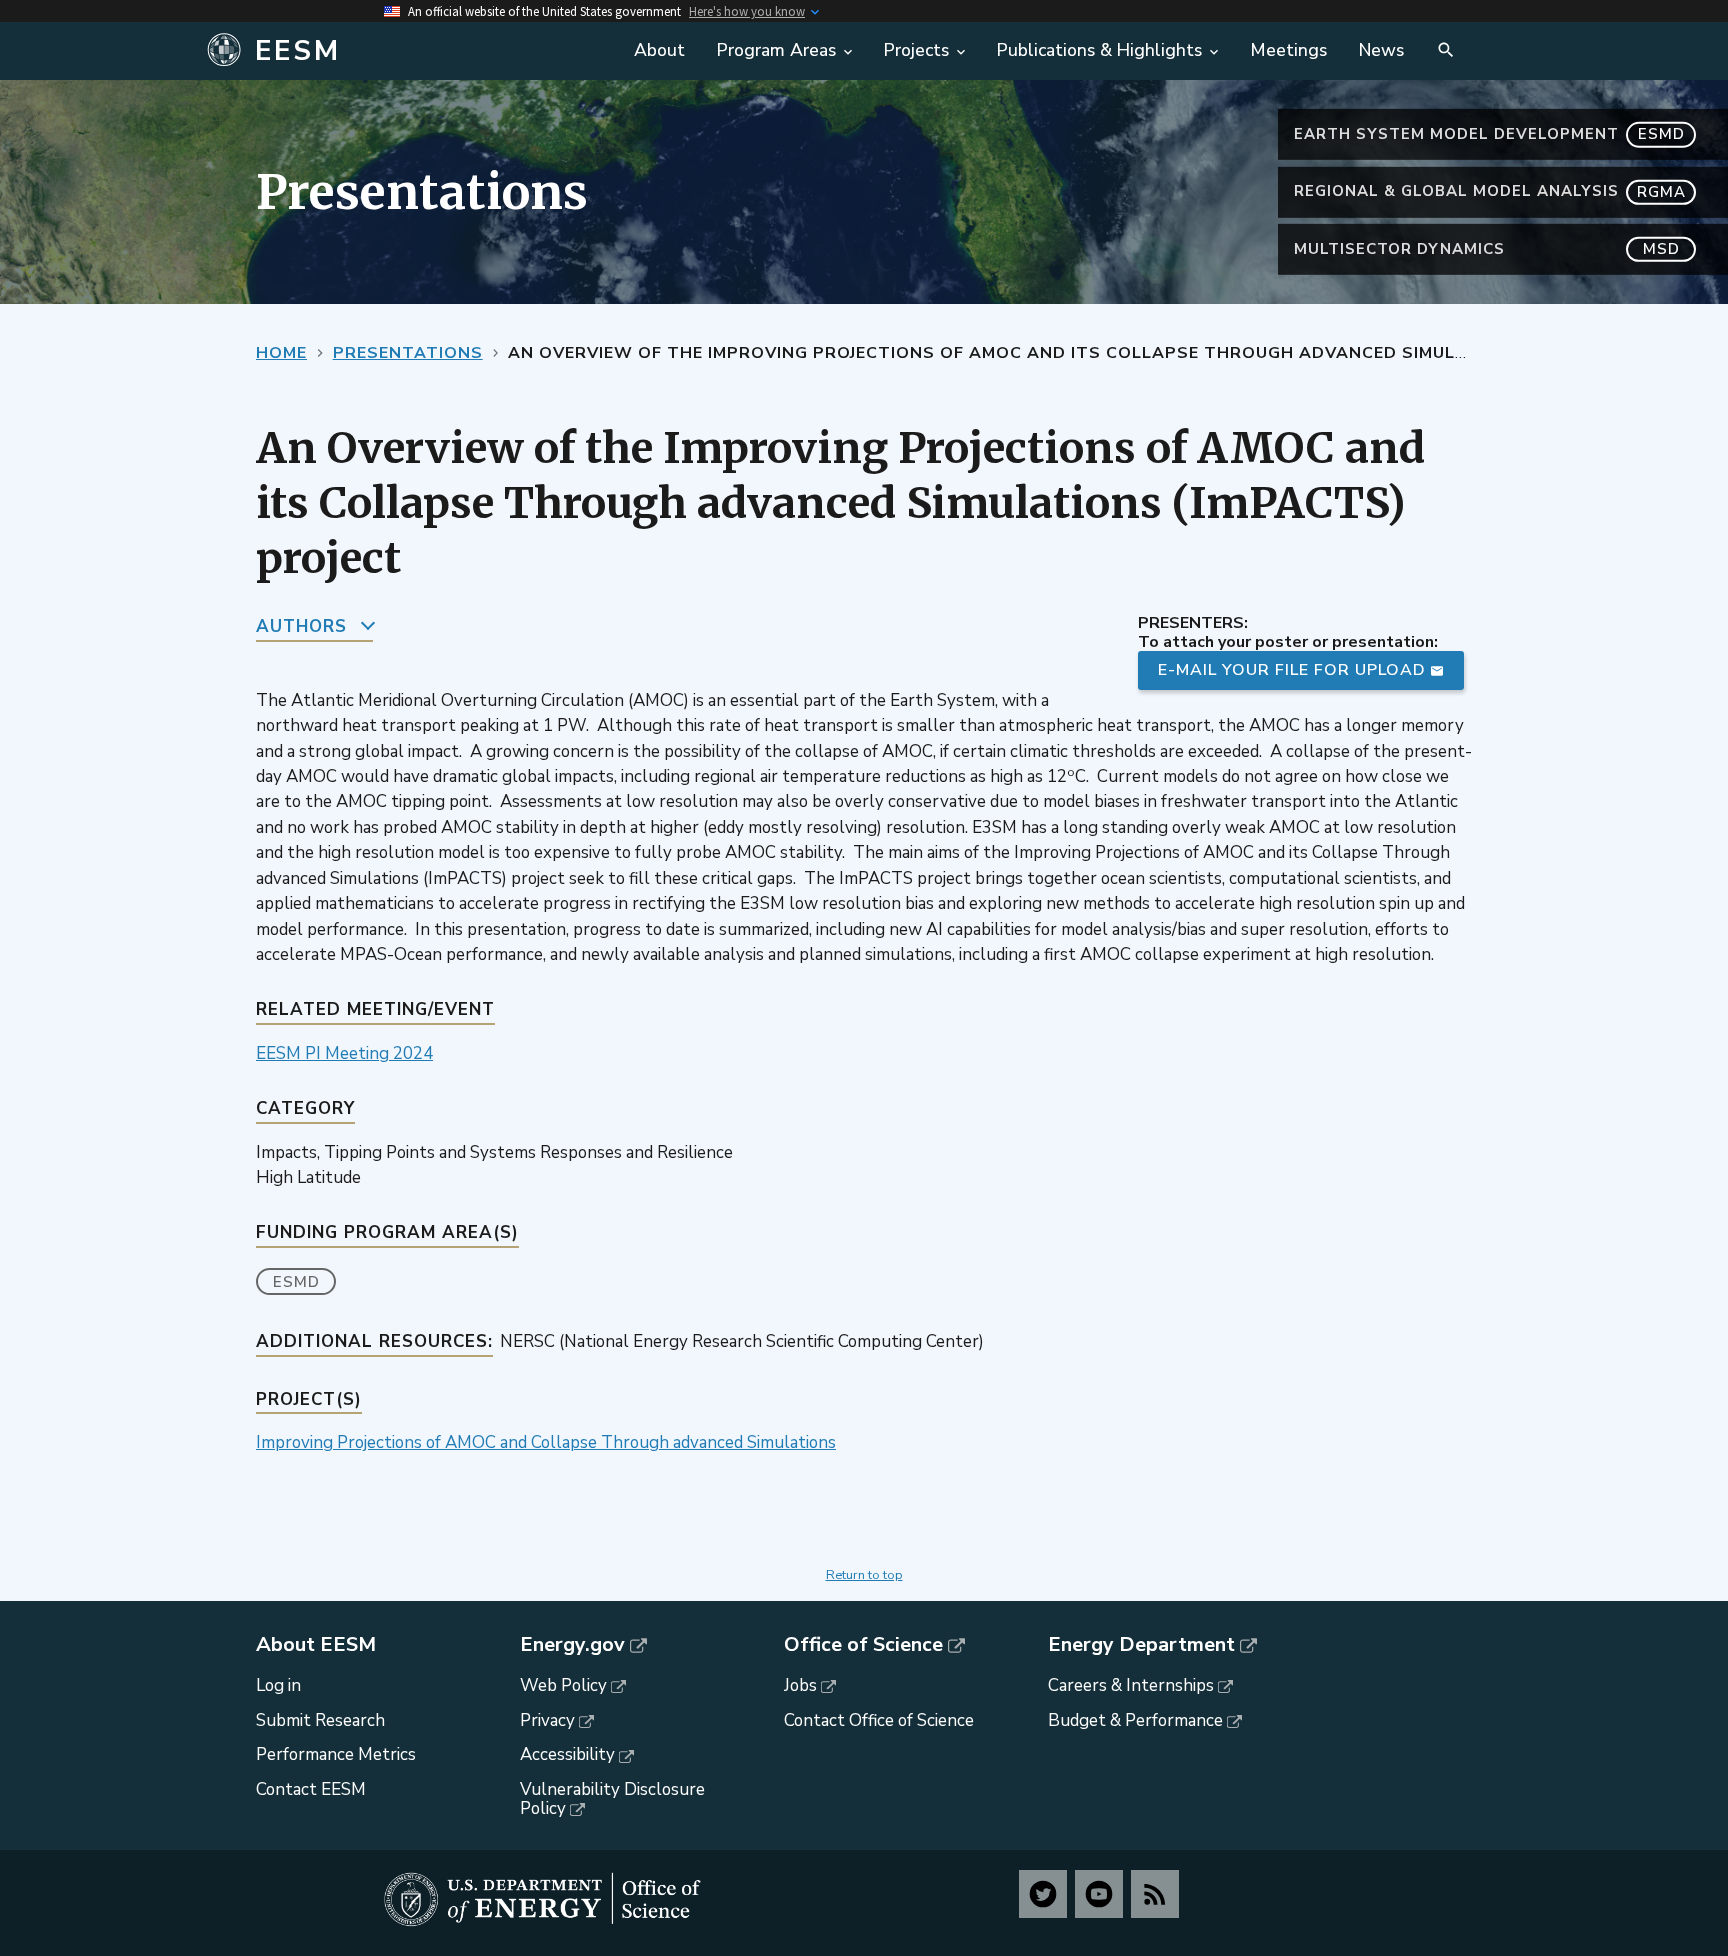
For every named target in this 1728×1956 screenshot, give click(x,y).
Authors (301, 626)
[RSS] (1155, 1894)
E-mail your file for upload (1292, 670)
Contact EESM (311, 1789)
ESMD (296, 1282)
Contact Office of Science (879, 1720)
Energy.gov (572, 1645)
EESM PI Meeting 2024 (344, 1053)
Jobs (800, 1685)
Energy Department (1141, 1645)
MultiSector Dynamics (1487, 249)
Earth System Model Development (1489, 134)
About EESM (316, 1645)
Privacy (547, 1720)
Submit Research (320, 1720)
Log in (278, 1685)
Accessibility (567, 1754)
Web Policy (563, 1685)
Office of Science (863, 1645)
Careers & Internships (1131, 1685)
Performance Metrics (336, 1754)
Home (281, 353)
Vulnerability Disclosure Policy (612, 1799)
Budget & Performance (1135, 1720)
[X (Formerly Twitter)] (1043, 1894)
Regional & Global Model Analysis (1490, 191)
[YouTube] (1099, 1894)
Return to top (864, 1575)
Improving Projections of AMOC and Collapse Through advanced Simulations (546, 1442)
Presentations (408, 353)
